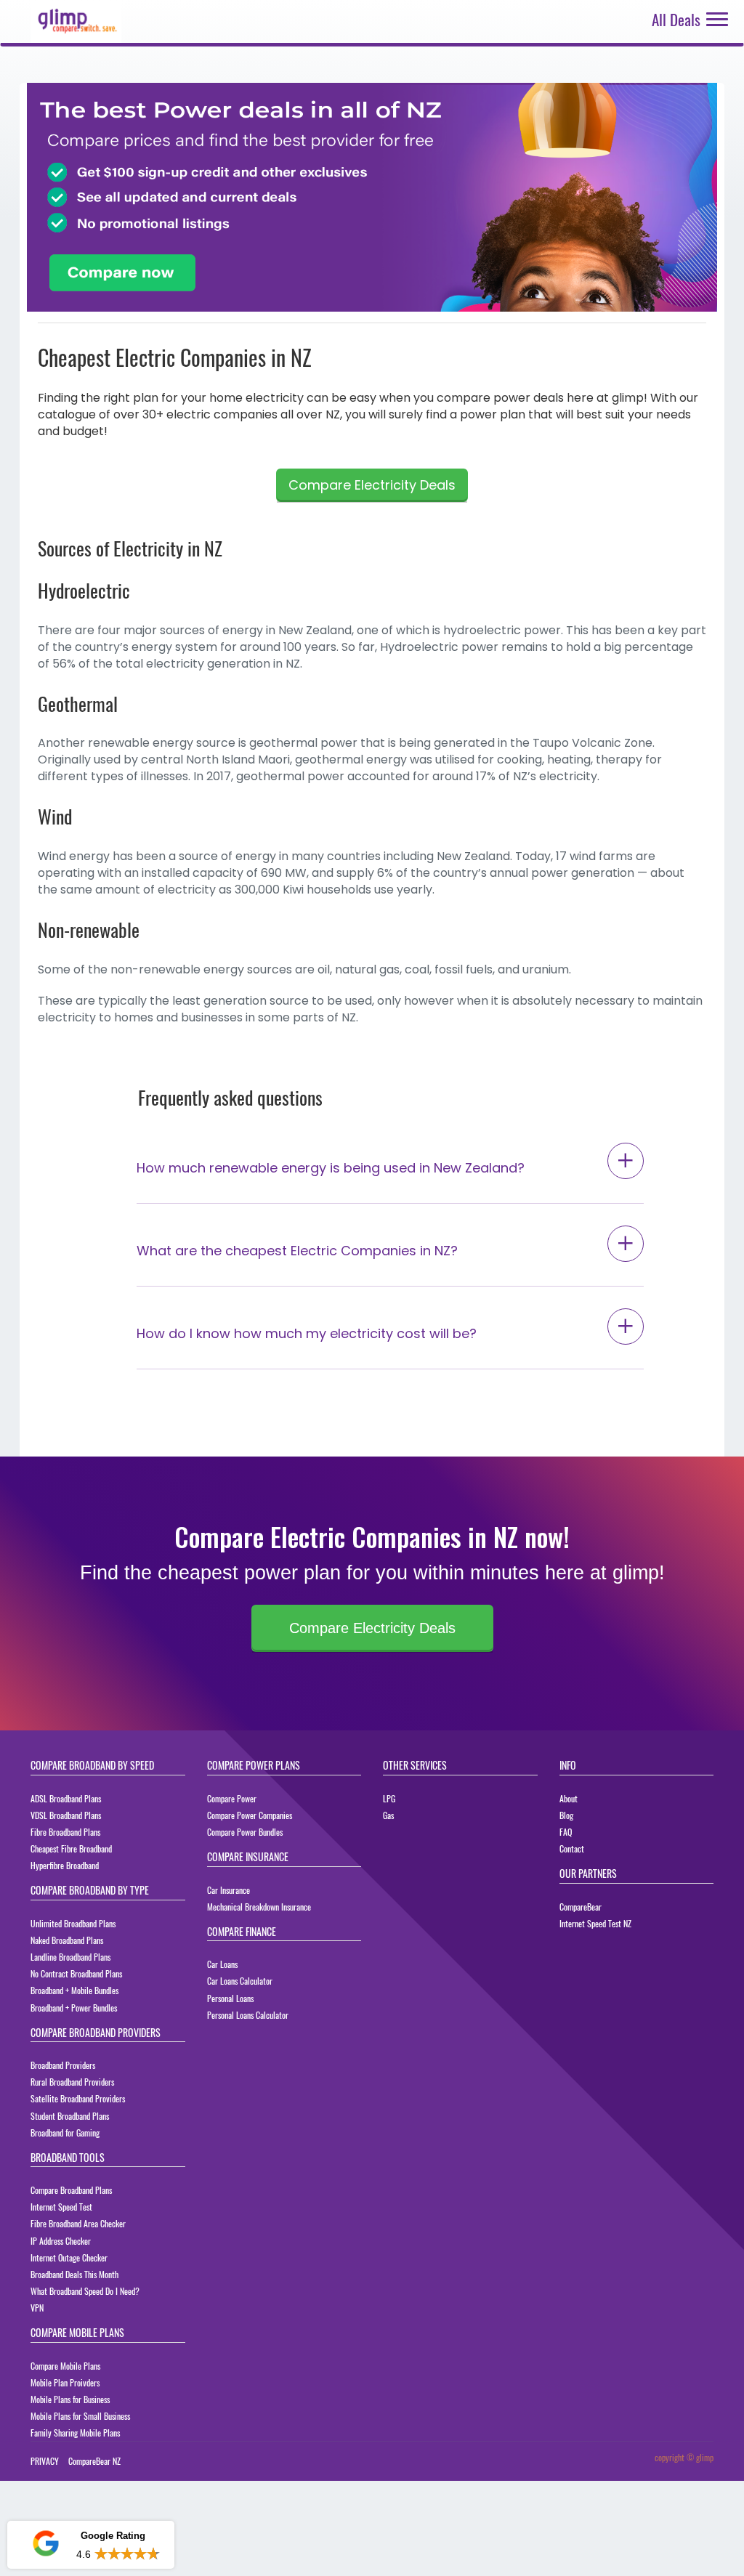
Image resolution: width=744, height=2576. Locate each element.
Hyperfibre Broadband (65, 1865)
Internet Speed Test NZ (595, 1923)
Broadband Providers (63, 2065)
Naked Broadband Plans (67, 1940)
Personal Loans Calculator (248, 2015)
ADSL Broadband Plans (66, 1798)
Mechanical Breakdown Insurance (259, 1907)
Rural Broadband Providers (72, 2082)
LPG (389, 1798)
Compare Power (232, 1798)
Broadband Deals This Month (74, 2274)
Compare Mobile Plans (65, 2366)
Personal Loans (230, 1998)
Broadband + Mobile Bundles (74, 1990)
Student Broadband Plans (70, 2116)
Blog (566, 1815)
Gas (388, 1815)
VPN (37, 2308)
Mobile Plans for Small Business (80, 2416)
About (569, 1798)
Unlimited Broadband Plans (73, 1923)
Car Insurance (229, 1890)
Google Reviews (90, 2502)
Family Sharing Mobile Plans (75, 2433)
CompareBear (581, 1907)
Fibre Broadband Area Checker (78, 2223)
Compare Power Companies (250, 1815)
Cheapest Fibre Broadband (71, 1848)
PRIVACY (45, 2461)
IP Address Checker (61, 2241)
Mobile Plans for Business (70, 2399)
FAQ (566, 1832)
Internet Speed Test (61, 2207)
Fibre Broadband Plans (65, 1832)
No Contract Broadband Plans (76, 1973)
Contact (572, 1848)
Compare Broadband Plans (71, 2190)
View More (134, 2554)
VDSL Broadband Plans (66, 1815)
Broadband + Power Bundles (74, 2008)
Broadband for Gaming (65, 2133)
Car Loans (222, 1964)
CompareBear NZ (94, 2461)
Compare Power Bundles (245, 1832)
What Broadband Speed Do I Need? (85, 2291)
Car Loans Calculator (240, 1981)
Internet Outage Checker (69, 2257)
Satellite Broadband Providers (78, 2098)
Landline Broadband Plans (70, 1957)
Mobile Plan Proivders (65, 2382)
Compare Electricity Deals (372, 485)
